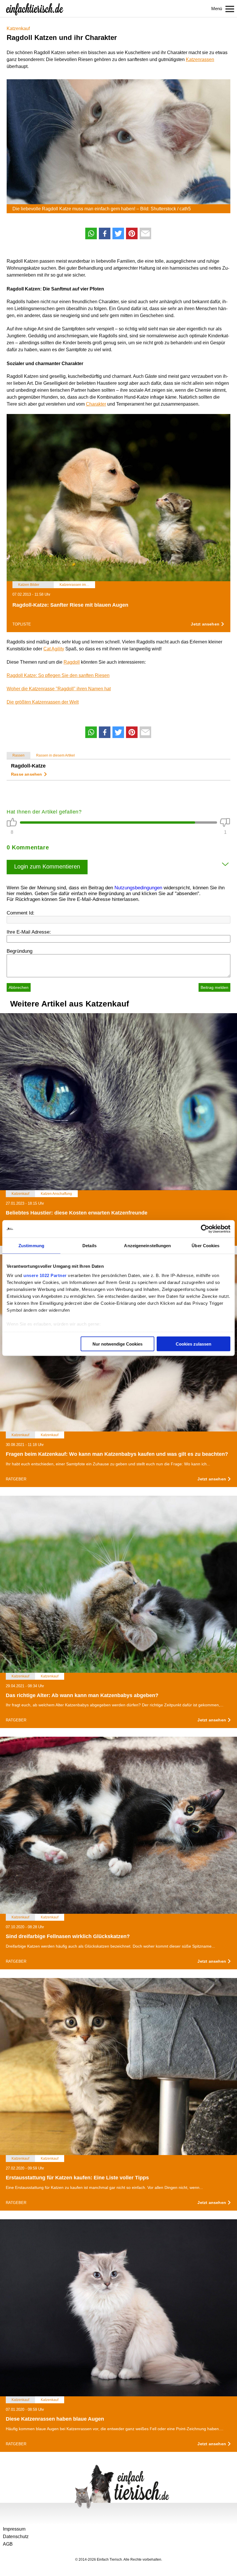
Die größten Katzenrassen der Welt (43, 702)
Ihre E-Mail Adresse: (29, 932)
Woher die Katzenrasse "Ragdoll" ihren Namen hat (59, 689)
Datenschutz (16, 2537)
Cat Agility (54, 649)
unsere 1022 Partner (45, 1275)
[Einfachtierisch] (35, 9)
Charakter (96, 404)
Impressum (14, 2529)
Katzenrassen (200, 59)
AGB (8, 2544)
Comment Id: (21, 913)
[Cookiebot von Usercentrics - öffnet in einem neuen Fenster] (205, 1229)
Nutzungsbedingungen (138, 888)
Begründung (20, 951)
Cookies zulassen (194, 1344)
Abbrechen (19, 987)
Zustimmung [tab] (31, 1246)
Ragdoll (72, 662)
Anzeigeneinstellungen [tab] (147, 1246)
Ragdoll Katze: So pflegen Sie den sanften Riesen (58, 675)
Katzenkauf (18, 28)
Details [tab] (89, 1246)
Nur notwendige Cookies (117, 1344)
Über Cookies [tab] (205, 1246)
